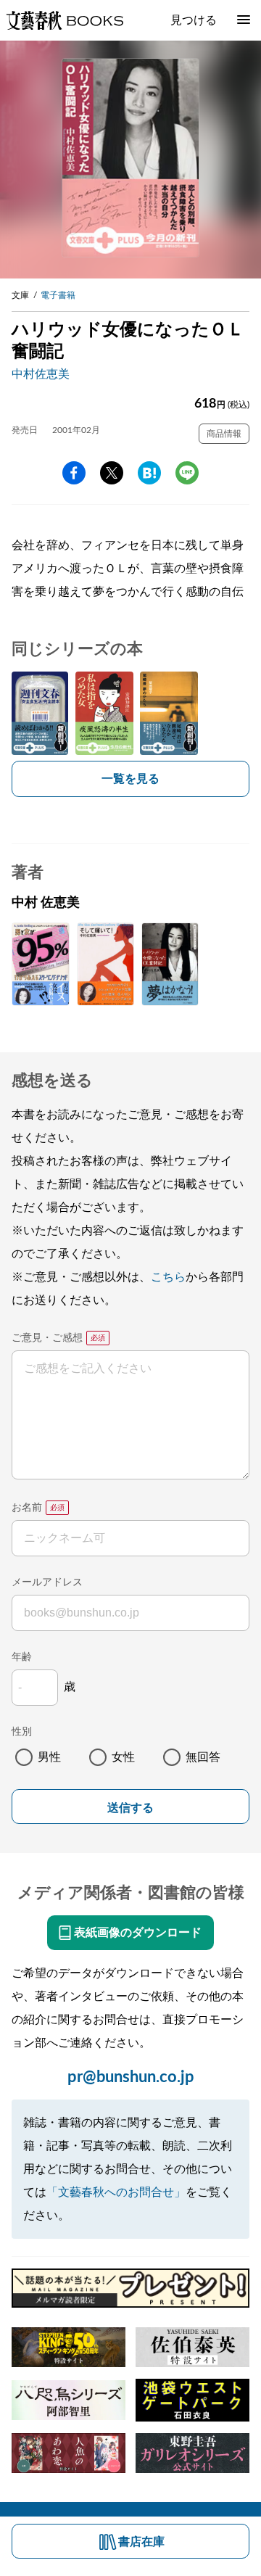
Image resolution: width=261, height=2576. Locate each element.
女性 (123, 1757)
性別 (22, 1732)
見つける (194, 20)
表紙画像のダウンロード (138, 1933)
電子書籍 (58, 295)
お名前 (27, 1508)
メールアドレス (47, 1582)
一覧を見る (130, 779)
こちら (168, 1277)
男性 (49, 1757)
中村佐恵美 (41, 374)
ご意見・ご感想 (47, 1338)
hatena (149, 473)
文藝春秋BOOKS (65, 20)
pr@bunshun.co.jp (131, 2077)
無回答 (203, 1757)
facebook (74, 473)
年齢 (22, 1657)
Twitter (112, 473)
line (187, 473)
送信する (130, 1808)
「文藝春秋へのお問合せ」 (116, 2192)
